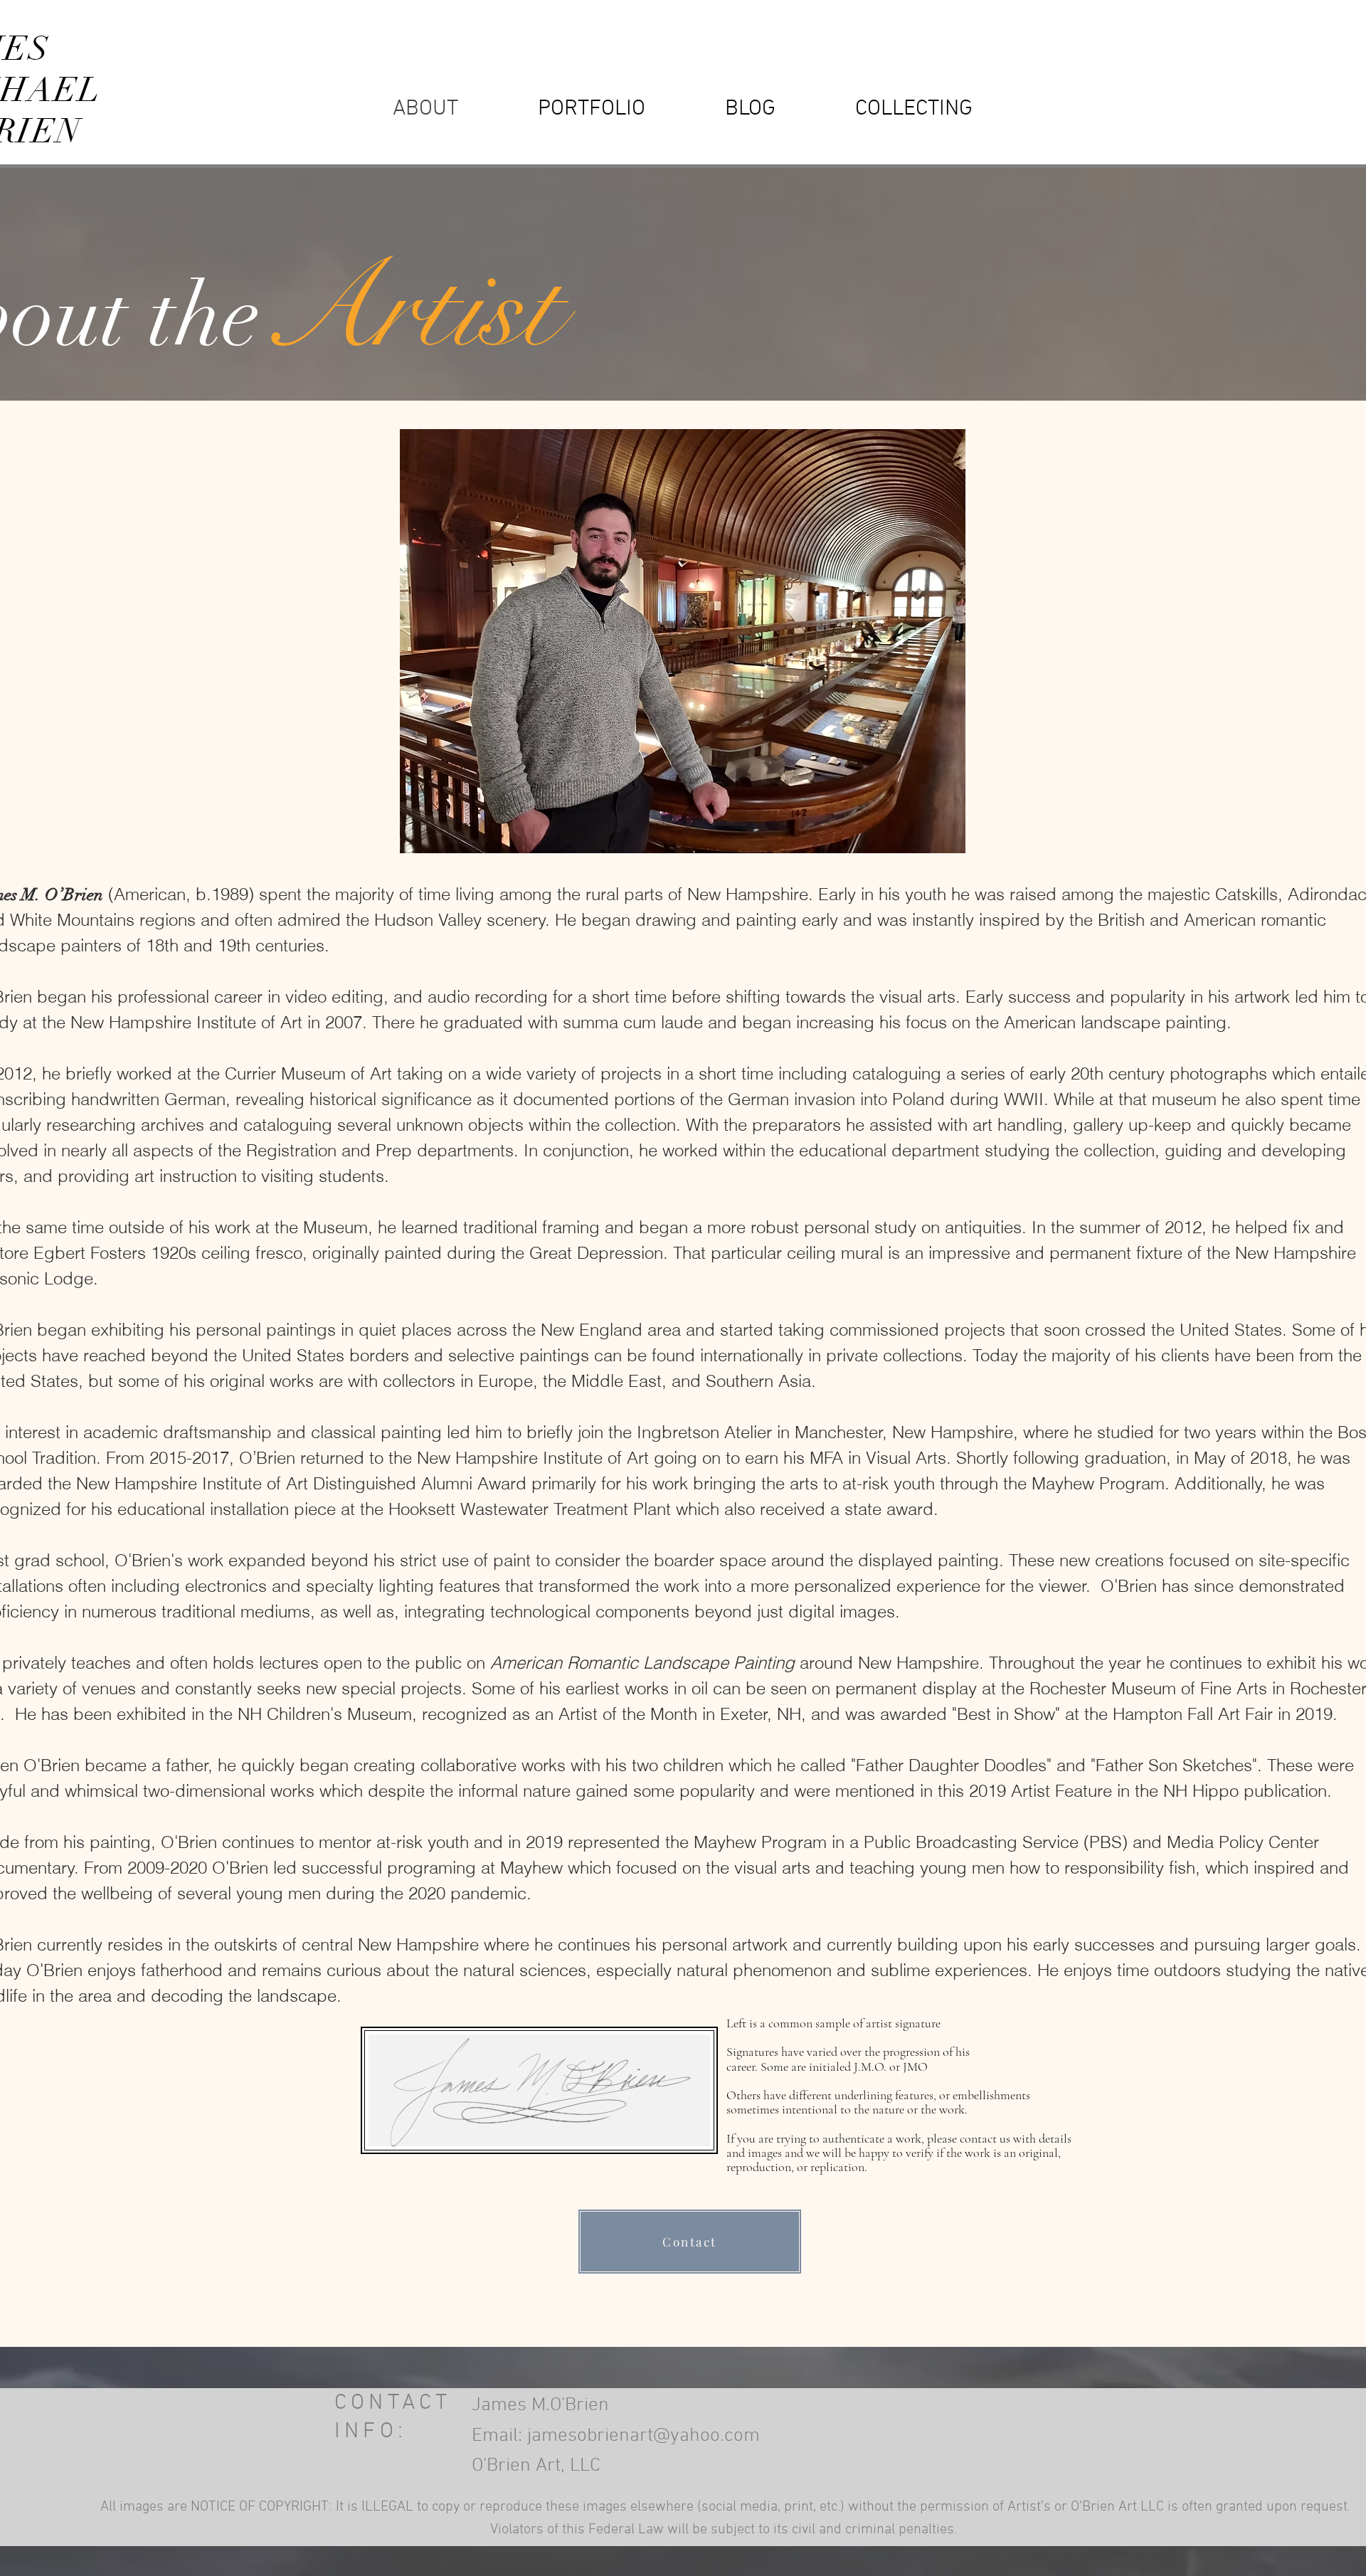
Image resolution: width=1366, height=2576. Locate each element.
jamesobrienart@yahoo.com (644, 2436)
